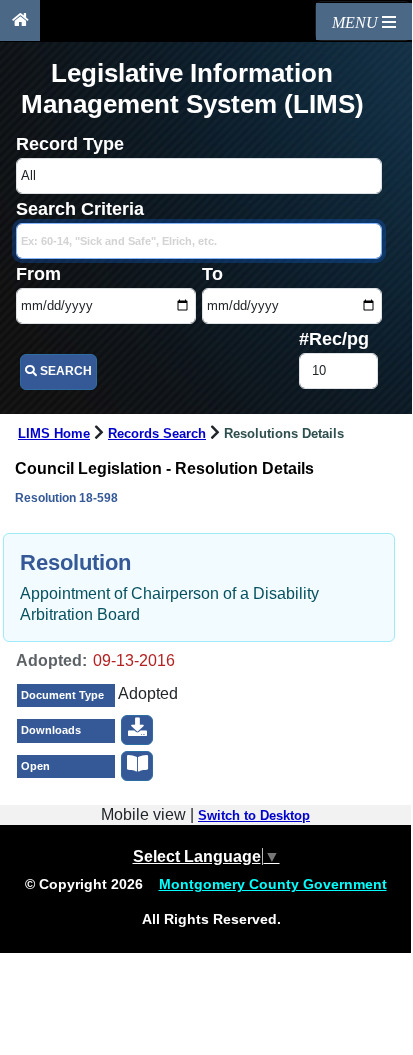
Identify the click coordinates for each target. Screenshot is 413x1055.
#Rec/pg (334, 339)
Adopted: (51, 660)
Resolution (75, 562)
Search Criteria (80, 209)
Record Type (70, 144)
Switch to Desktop (254, 816)
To (212, 274)
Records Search (157, 434)
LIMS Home (54, 434)
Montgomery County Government (273, 884)
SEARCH (64, 371)
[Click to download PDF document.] (137, 730)
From (38, 274)
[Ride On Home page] (20, 20)
